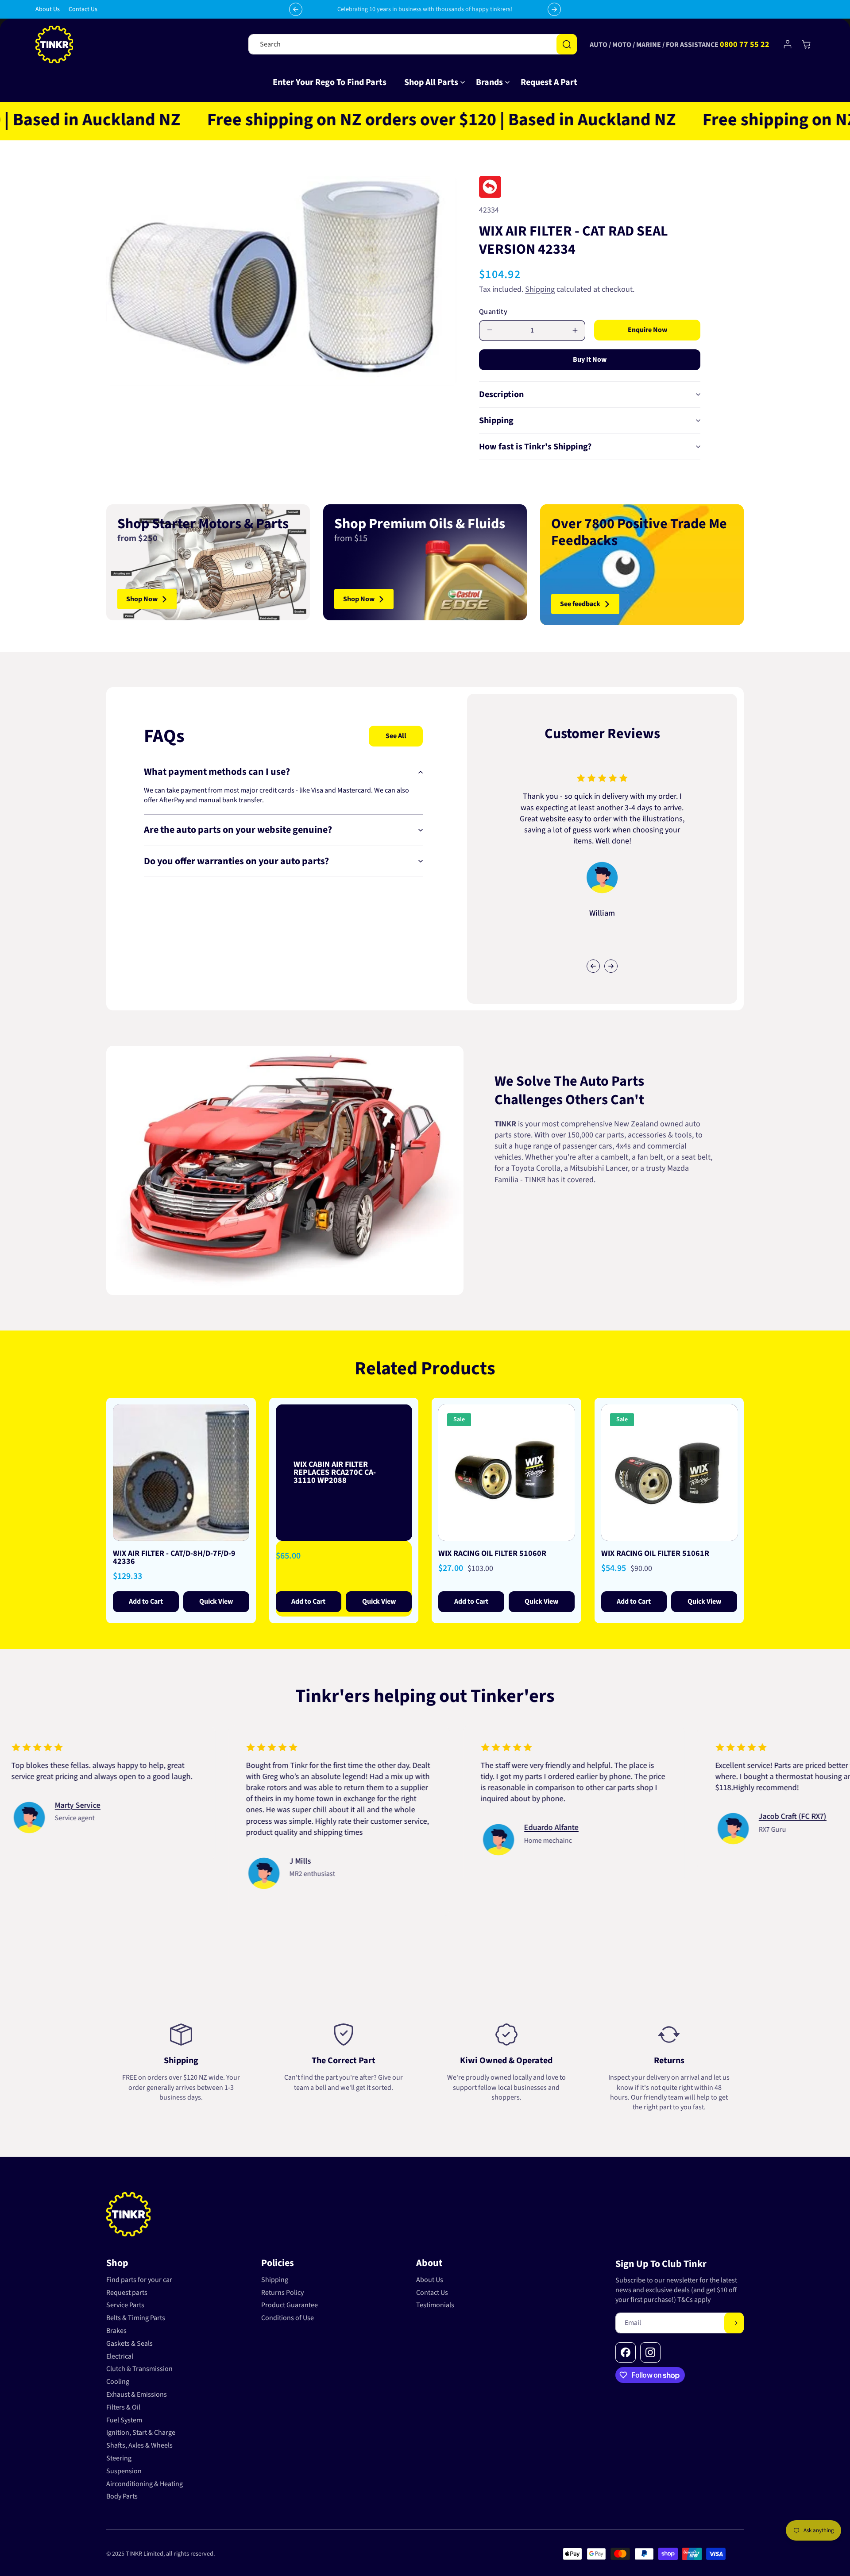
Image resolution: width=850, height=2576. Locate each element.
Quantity (493, 312)
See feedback (580, 604)
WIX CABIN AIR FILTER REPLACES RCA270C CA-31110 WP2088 (335, 1472)
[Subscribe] (734, 2323)
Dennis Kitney (266, 1839)
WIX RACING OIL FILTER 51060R (492, 1553)
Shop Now (142, 599)
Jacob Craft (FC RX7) (42, 1817)
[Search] (567, 44)
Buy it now (590, 360)
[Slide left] (593, 966)
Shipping (540, 289)
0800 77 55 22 (745, 44)
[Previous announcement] (296, 9)
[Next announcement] (554, 9)
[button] (431, 82)
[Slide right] (611, 966)
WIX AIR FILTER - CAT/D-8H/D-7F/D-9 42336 (174, 1557)
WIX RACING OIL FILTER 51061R (655, 1553)
